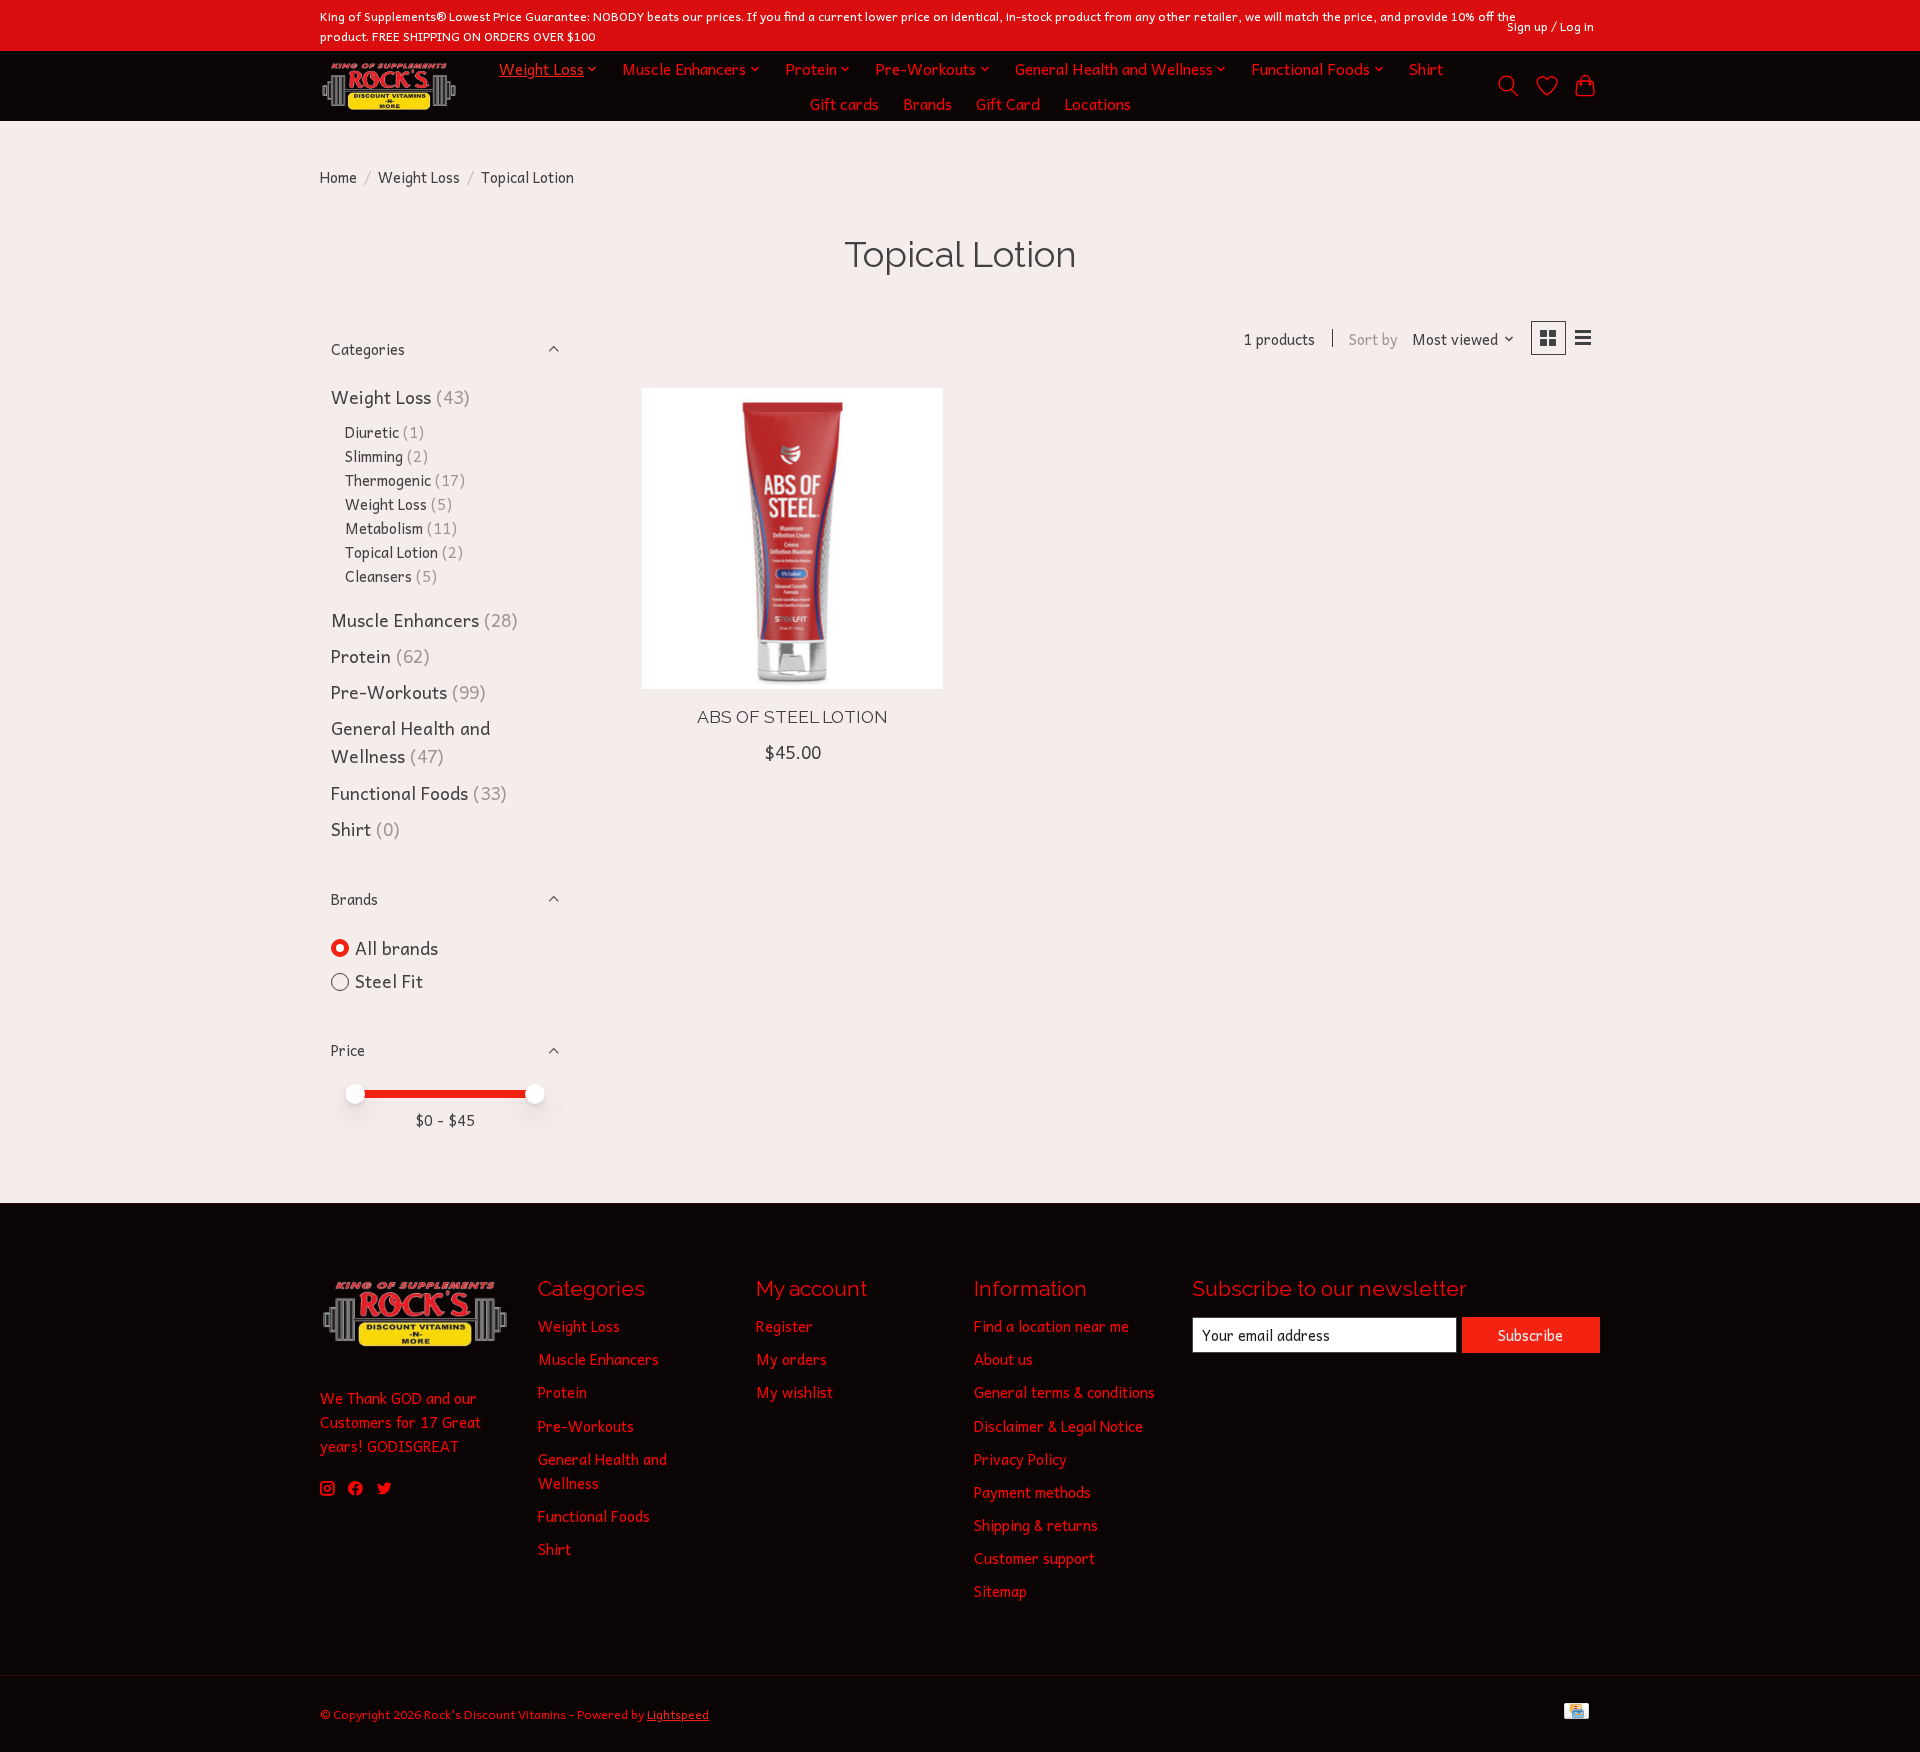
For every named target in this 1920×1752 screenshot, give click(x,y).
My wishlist (794, 1392)
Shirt (1426, 68)
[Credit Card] (1576, 1713)
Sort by (1373, 339)
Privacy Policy (1020, 1459)
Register (784, 1326)
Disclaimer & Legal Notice (1058, 1426)
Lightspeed (678, 1714)
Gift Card (1008, 103)
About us (1003, 1359)
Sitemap (1000, 1591)
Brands (927, 103)
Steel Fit (389, 981)
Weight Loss (419, 177)
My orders (791, 1359)
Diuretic (372, 432)
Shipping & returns (1036, 1525)
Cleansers (378, 576)
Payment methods (1032, 1492)
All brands (396, 948)
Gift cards (844, 103)
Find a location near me (1051, 1326)
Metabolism (384, 528)
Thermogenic (388, 480)
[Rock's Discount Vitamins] (389, 86)
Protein (361, 656)
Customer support (1034, 1558)
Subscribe (1530, 1335)
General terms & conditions (1064, 1392)
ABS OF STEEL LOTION (792, 716)
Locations (1097, 103)
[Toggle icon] (1508, 86)
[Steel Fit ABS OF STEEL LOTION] (792, 538)
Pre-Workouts (389, 692)
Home (338, 177)
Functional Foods (399, 793)
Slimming (374, 456)
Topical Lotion (391, 552)
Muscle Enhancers (405, 620)
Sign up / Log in (1550, 26)
